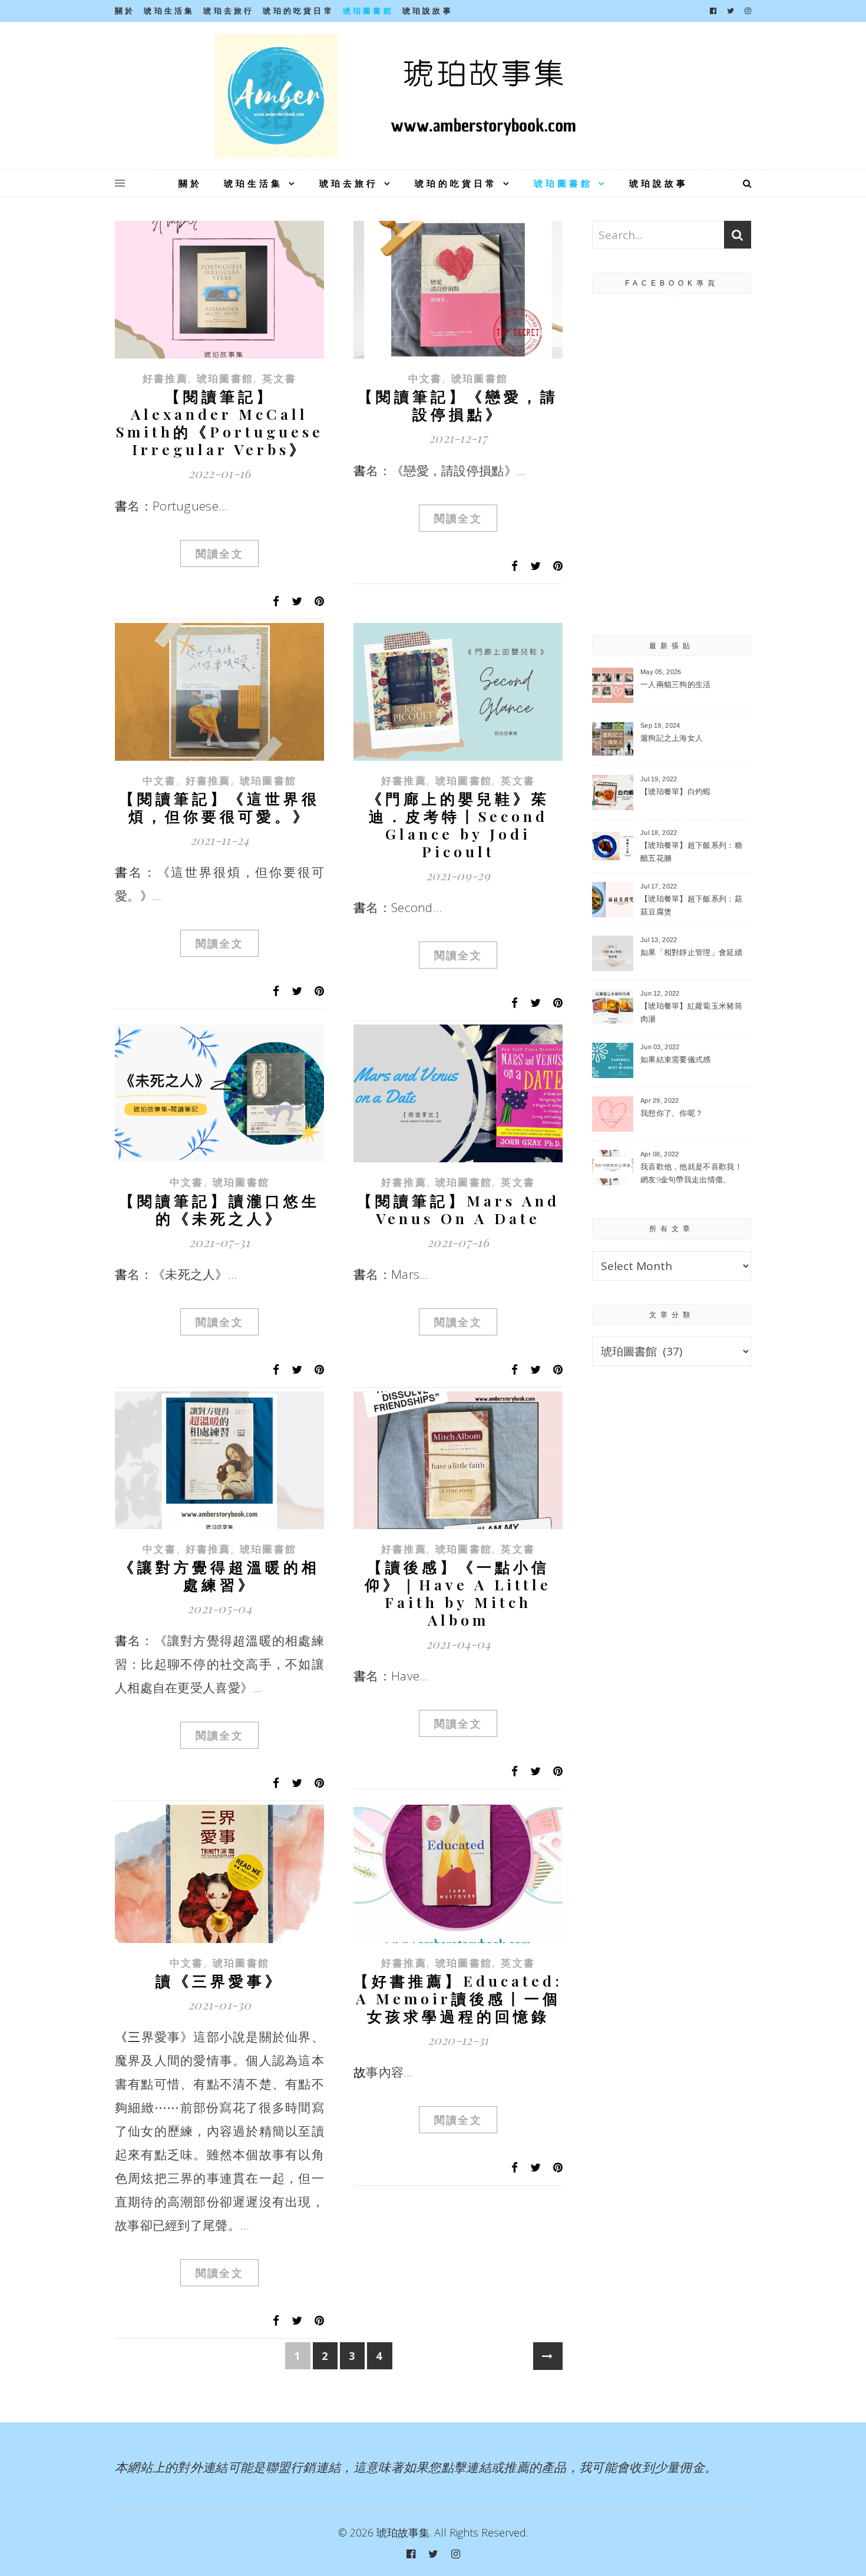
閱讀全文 (219, 553)
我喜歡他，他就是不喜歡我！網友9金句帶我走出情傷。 (691, 1173)
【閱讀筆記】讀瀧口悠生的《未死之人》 (219, 1209)
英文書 (279, 378)
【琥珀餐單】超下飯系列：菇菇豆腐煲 (691, 905)
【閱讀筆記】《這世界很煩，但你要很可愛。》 (219, 807)
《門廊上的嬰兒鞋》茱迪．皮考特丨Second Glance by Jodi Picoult (458, 825)
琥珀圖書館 (368, 11)
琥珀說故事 (428, 11)
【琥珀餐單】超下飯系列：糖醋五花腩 (691, 851)
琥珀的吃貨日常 (298, 11)
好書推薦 (165, 378)
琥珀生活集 (169, 11)
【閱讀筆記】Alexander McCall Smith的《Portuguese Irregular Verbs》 (220, 422)
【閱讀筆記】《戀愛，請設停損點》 (458, 405)
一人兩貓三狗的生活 (676, 684)
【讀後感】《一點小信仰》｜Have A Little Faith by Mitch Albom (458, 1593)
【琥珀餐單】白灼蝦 (676, 791)
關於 (125, 11)
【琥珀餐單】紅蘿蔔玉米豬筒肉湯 (691, 1012)
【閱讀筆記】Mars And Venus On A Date (458, 1209)
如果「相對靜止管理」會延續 (691, 952)
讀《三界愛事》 (219, 1980)
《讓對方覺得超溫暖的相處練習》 (219, 1575)
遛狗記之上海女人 (672, 738)
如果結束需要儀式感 (676, 1059)
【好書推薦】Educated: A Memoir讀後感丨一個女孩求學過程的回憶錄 (458, 1998)
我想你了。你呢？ (672, 1113)
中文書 (425, 378)
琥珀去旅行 (229, 11)
